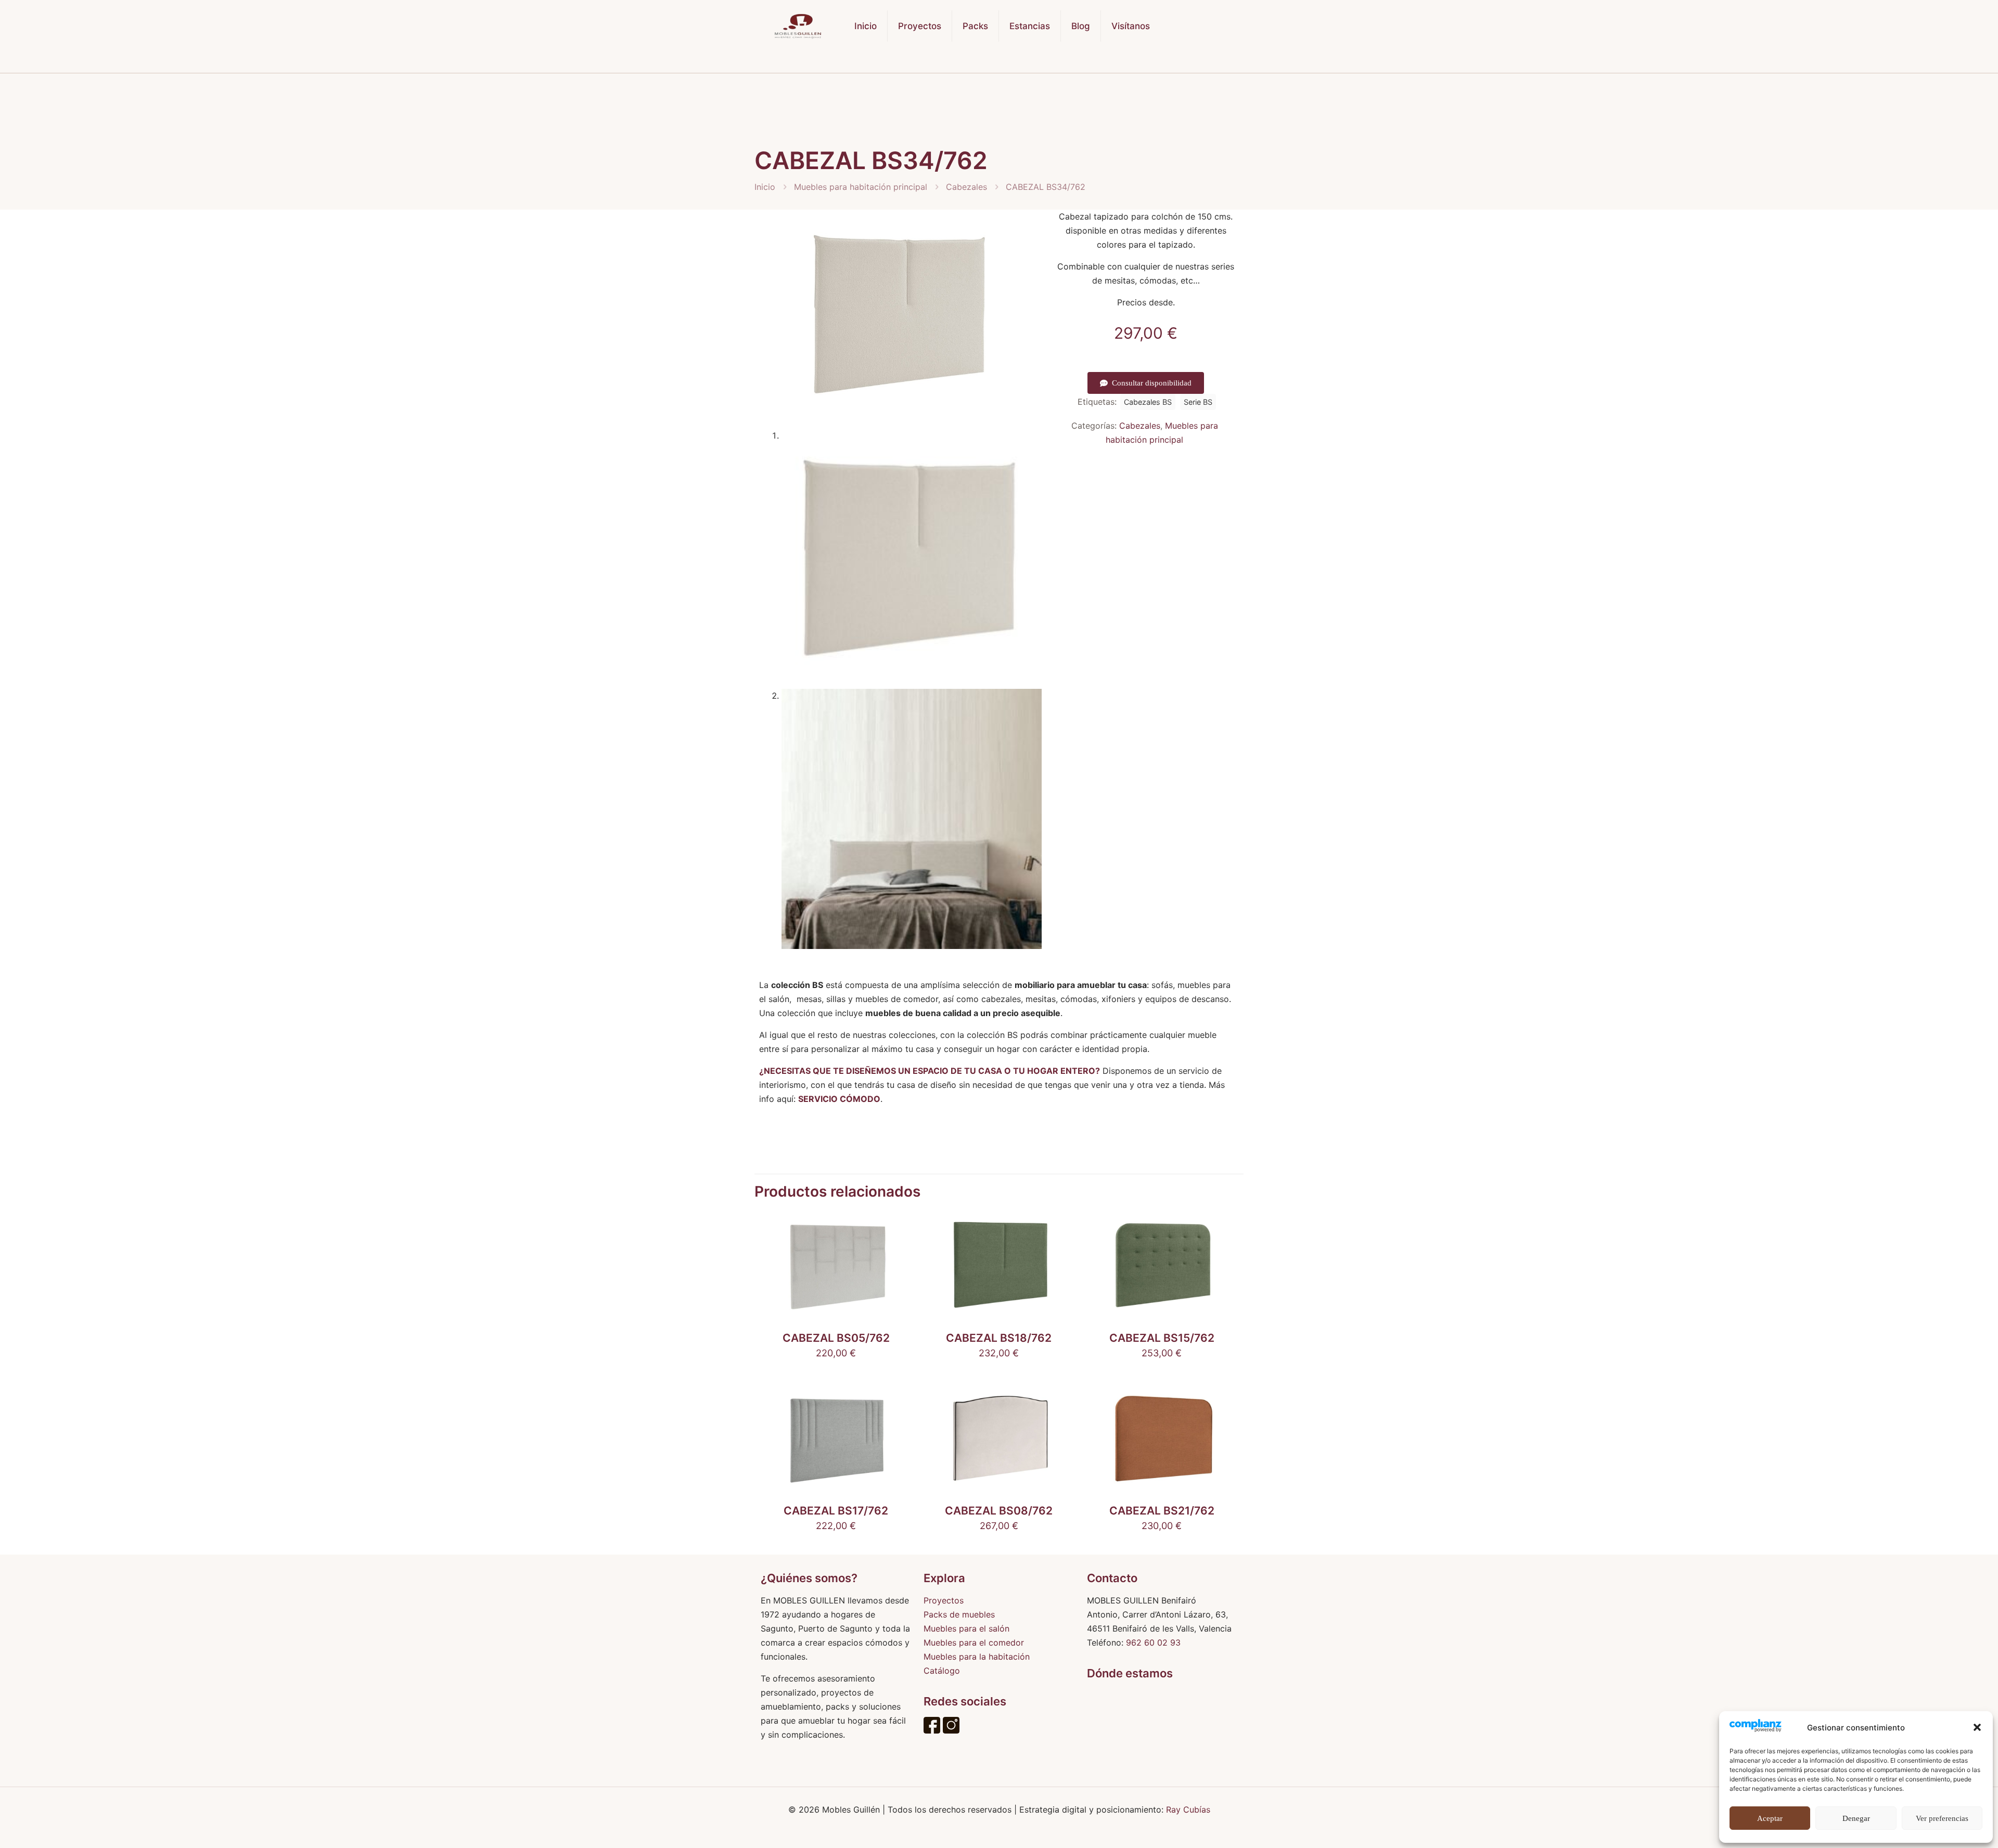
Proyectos (944, 1600)
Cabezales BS (1148, 402)
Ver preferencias (1942, 1818)
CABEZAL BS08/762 (999, 1511)
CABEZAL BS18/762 (999, 1338)
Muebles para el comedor (974, 1642)
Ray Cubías (1188, 1809)
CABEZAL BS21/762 (1162, 1511)
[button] (1977, 1727)
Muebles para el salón (966, 1628)
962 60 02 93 (1153, 1642)
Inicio (765, 187)
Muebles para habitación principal (861, 187)
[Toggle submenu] (920, 62)
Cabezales (966, 187)
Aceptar (1770, 1818)
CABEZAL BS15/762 (1162, 1338)
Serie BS (1198, 402)
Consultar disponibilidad (1152, 383)
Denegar (1856, 1818)
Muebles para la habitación (977, 1657)
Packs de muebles (959, 1614)
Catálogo (942, 1671)
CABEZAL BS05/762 (836, 1338)
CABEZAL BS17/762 (836, 1511)
